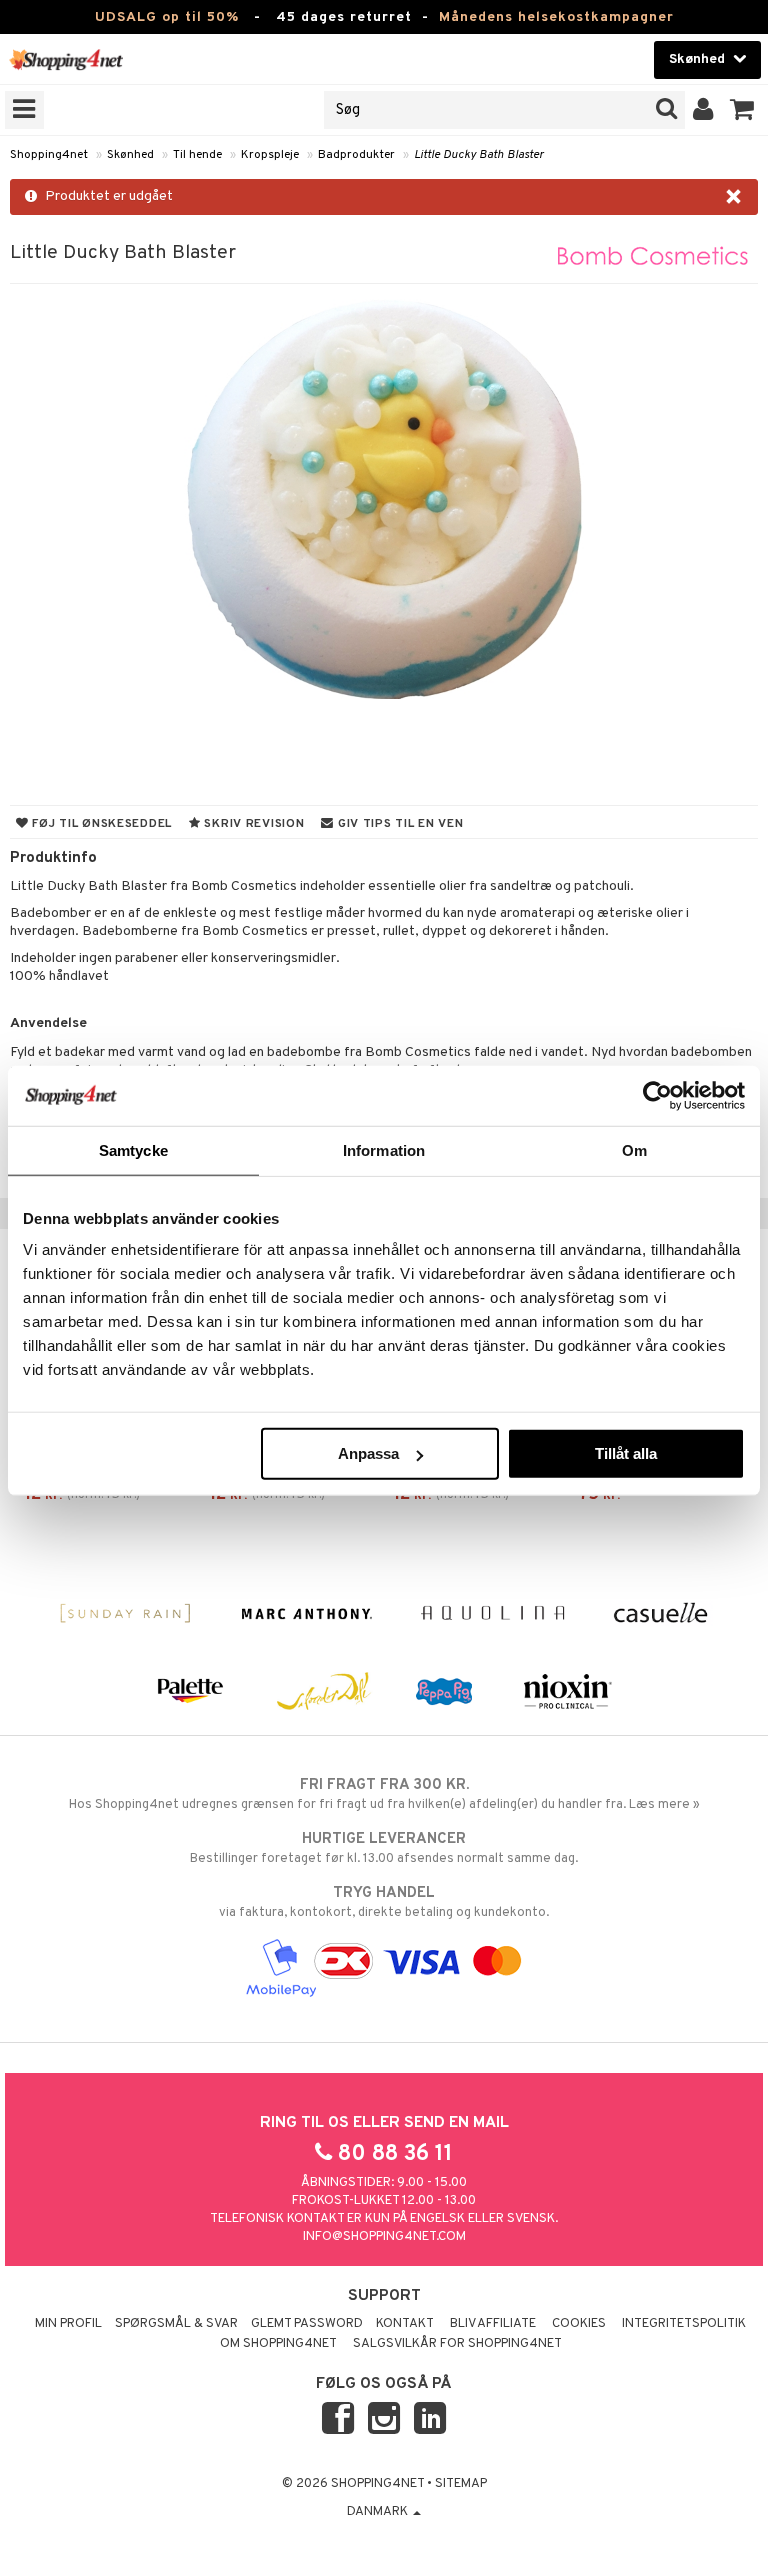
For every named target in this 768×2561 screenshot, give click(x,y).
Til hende (197, 155)
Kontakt (405, 2324)
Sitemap (461, 2484)
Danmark (379, 2512)
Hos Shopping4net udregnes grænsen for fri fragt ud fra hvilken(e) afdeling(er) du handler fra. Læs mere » (384, 1794)
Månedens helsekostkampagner (556, 17)
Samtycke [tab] (133, 1149)
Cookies (579, 2324)
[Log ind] (703, 110)
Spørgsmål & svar (176, 2324)
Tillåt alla (626, 1453)
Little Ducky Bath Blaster (479, 155)
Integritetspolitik (684, 2324)
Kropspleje (270, 155)
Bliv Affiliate (493, 2324)
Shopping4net (49, 155)
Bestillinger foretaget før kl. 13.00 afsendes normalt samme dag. (384, 1848)
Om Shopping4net (278, 2344)
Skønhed (130, 155)
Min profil (68, 2324)
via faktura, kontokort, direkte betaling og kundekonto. (384, 1902)
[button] (742, 110)
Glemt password (307, 2324)
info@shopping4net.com (384, 2237)
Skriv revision (253, 824)
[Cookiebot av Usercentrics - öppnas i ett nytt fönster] (657, 1095)
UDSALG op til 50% (167, 17)
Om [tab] (634, 1149)
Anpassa (368, 1453)
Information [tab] (384, 1149)
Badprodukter (356, 155)
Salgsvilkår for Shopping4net (457, 2344)
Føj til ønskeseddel (100, 824)
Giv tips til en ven (398, 824)
